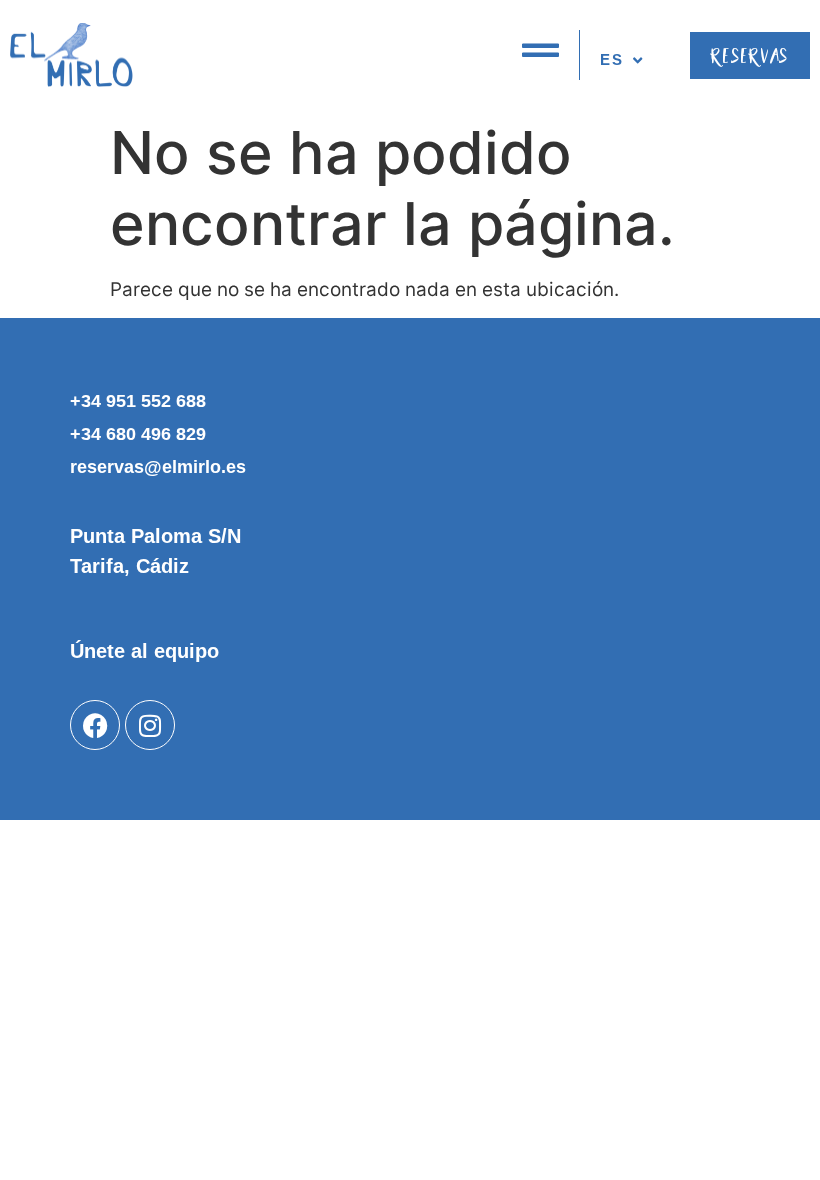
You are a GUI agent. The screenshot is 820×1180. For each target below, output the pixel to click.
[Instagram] (150, 725)
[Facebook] (95, 725)
